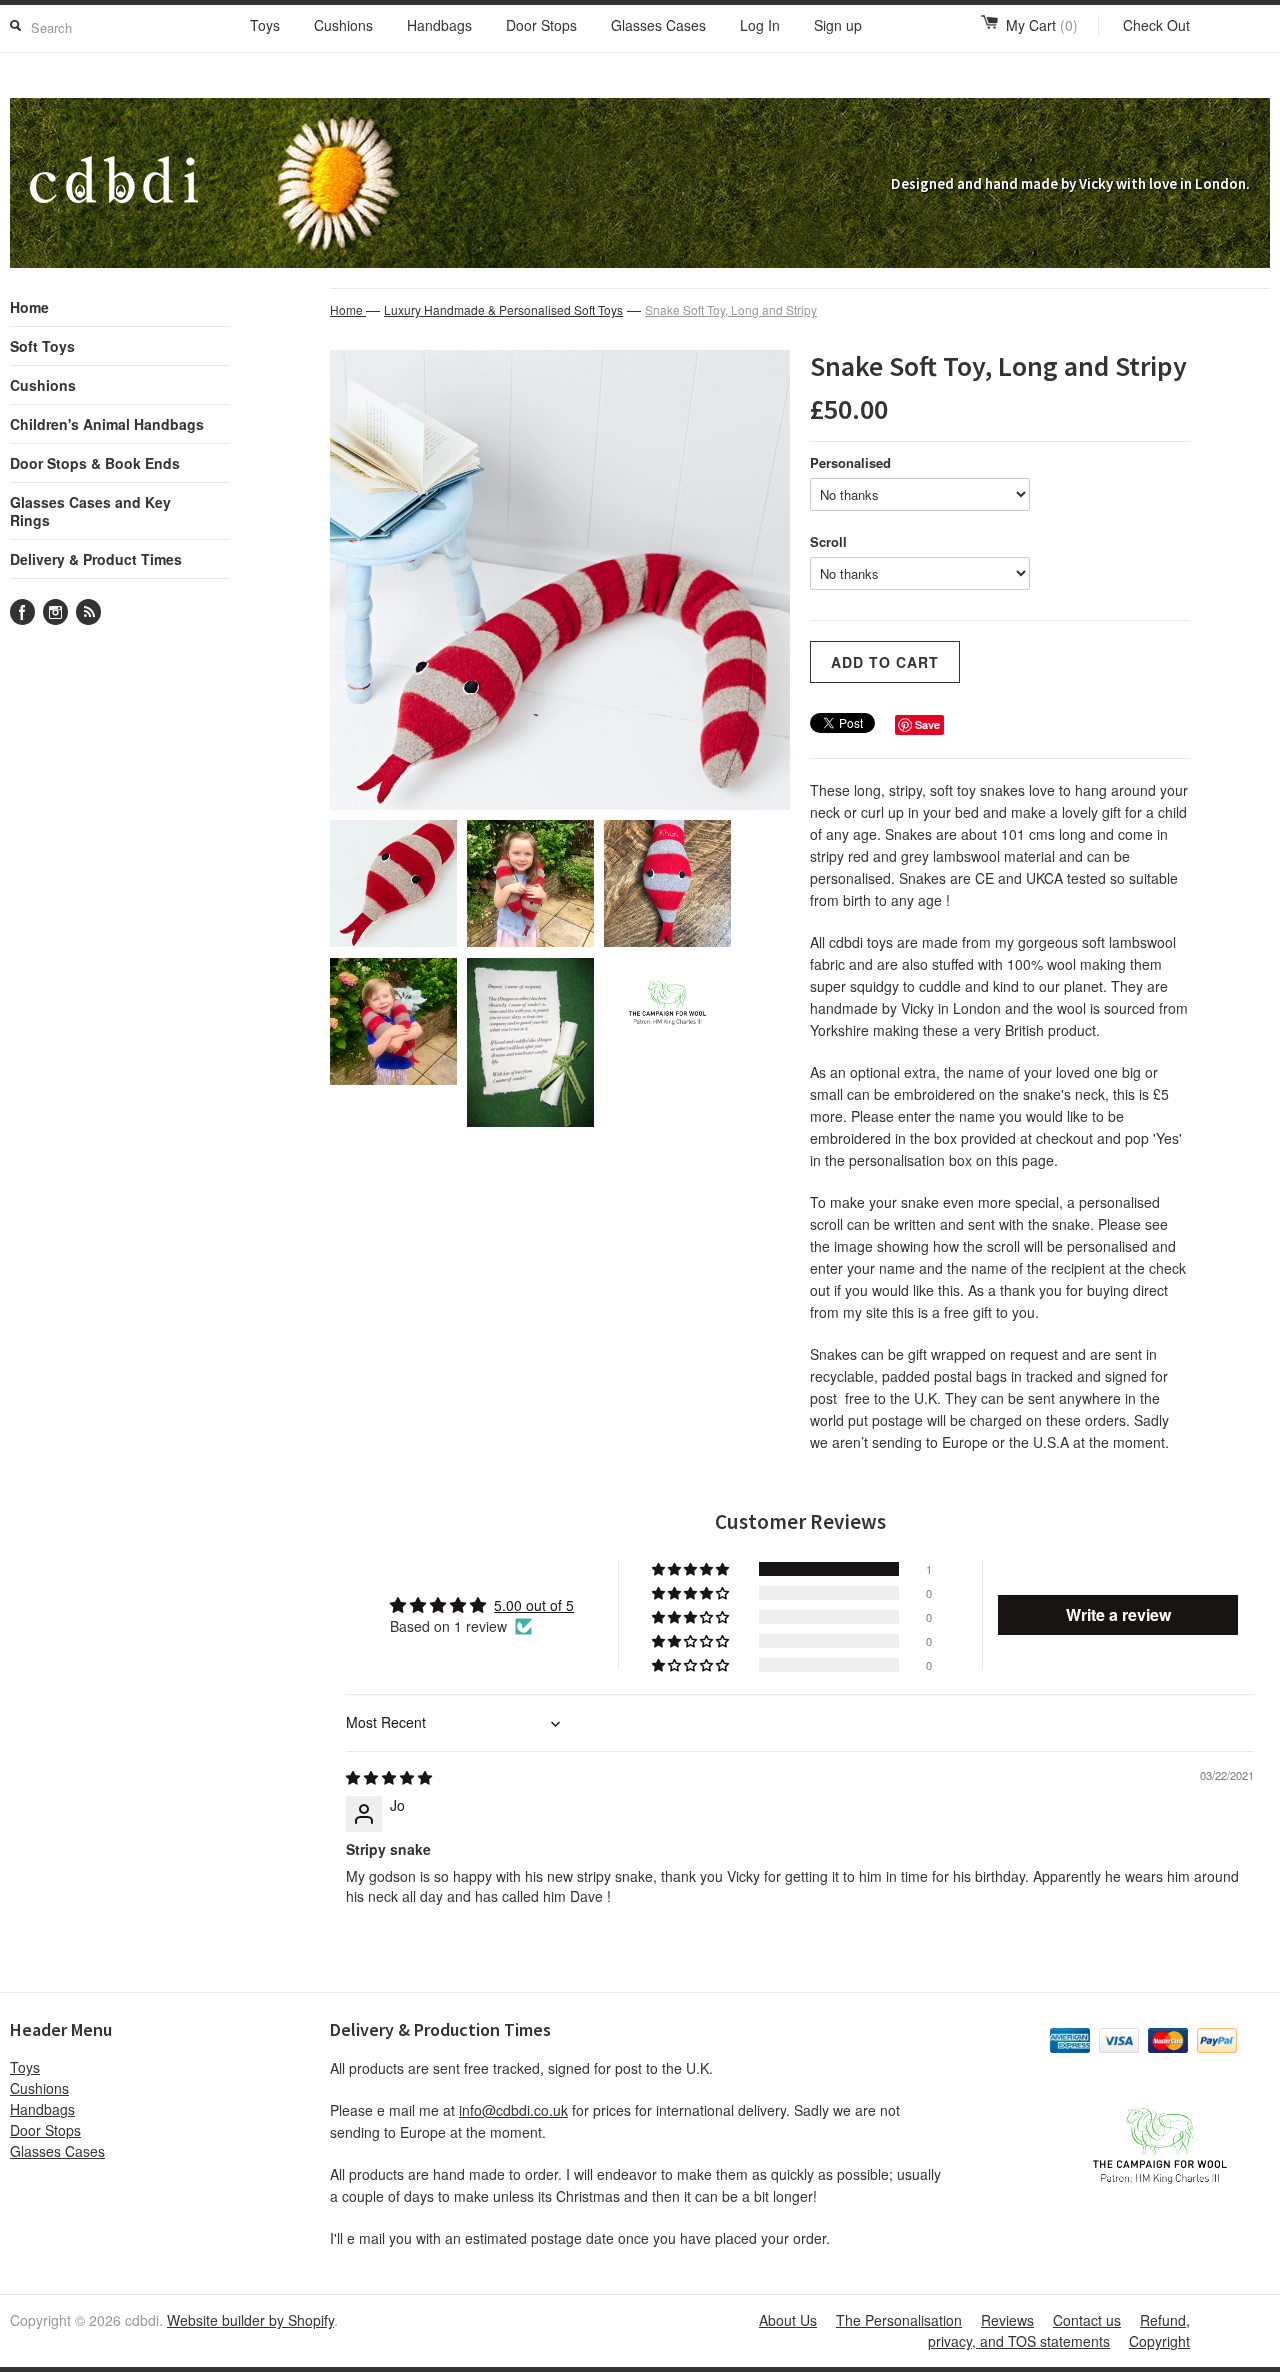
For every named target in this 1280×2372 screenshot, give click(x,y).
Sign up (838, 25)
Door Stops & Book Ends (95, 463)
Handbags (439, 25)
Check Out (1156, 25)
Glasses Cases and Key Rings (90, 511)
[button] (692, 1569)
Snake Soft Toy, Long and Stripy (731, 309)
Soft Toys (42, 346)
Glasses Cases (658, 25)
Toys (265, 25)
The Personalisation (899, 2320)
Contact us (1087, 2320)
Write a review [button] (1118, 1614)
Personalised (850, 462)
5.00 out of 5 (534, 1605)
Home (29, 307)
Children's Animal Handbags (107, 424)
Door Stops (541, 25)
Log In (760, 25)
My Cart (1042, 25)
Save (927, 724)
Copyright (1159, 2341)
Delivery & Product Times (96, 559)
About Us (788, 2320)
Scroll (828, 541)
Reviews (1007, 2320)
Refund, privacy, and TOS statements (1059, 2330)
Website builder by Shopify (250, 2320)
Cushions (343, 25)
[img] (389, 1777)
